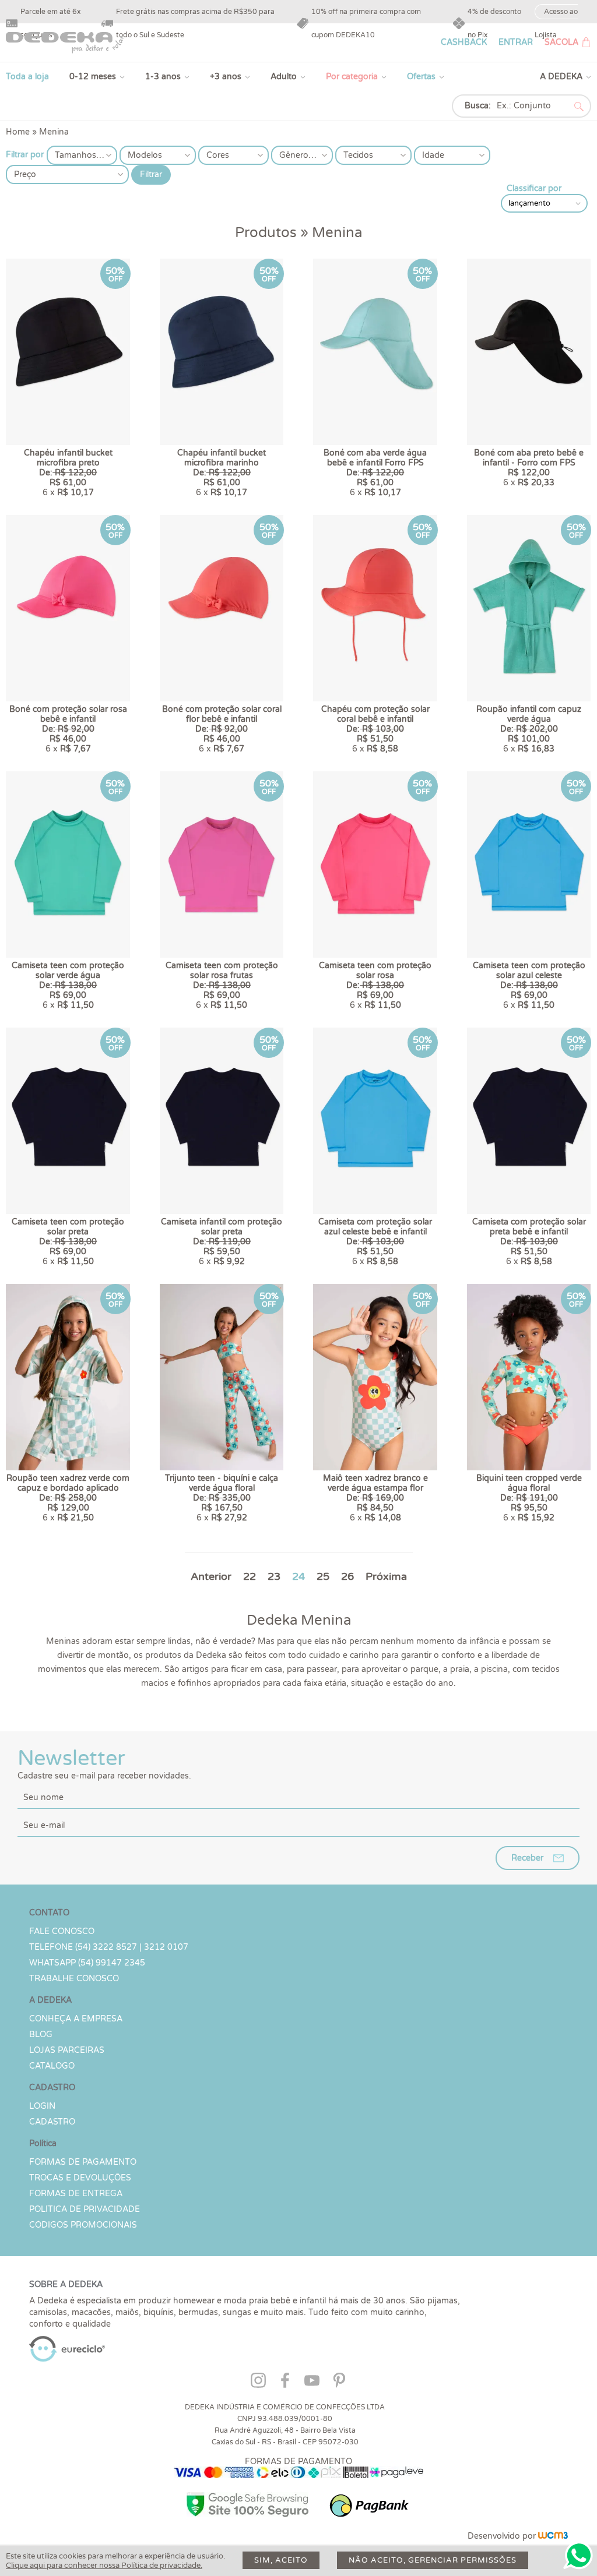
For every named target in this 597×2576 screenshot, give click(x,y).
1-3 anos (163, 77)
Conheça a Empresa (76, 2019)
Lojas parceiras (67, 2050)
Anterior (211, 1576)
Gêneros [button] (296, 155)
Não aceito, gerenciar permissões (433, 2560)
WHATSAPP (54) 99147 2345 (87, 1963)
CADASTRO (52, 2122)
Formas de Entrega (76, 2194)
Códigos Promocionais (83, 2225)
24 (298, 1576)
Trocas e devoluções (80, 2178)
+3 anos (226, 77)
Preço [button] (25, 174)
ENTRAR (516, 42)
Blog (41, 2035)
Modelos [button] (145, 155)
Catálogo (52, 2066)
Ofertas (421, 77)
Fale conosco (62, 1931)
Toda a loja (27, 77)
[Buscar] (579, 107)
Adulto (284, 77)
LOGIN (42, 2106)
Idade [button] (433, 155)
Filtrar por (25, 155)
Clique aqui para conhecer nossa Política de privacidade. (104, 2566)
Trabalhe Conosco (74, 1979)
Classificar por (534, 188)
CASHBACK (464, 42)
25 (323, 1576)
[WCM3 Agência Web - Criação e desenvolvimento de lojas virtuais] (553, 2536)
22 (250, 1576)
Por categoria (352, 77)
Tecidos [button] (358, 155)
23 (274, 1576)
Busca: (478, 106)
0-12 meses (93, 77)
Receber (527, 1858)
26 (347, 1576)
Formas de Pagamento (83, 2162)
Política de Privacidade (85, 2209)
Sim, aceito (281, 2560)
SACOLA (561, 42)
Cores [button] (218, 155)
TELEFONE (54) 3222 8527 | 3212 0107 (109, 1947)
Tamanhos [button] (75, 155)
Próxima (386, 1576)
